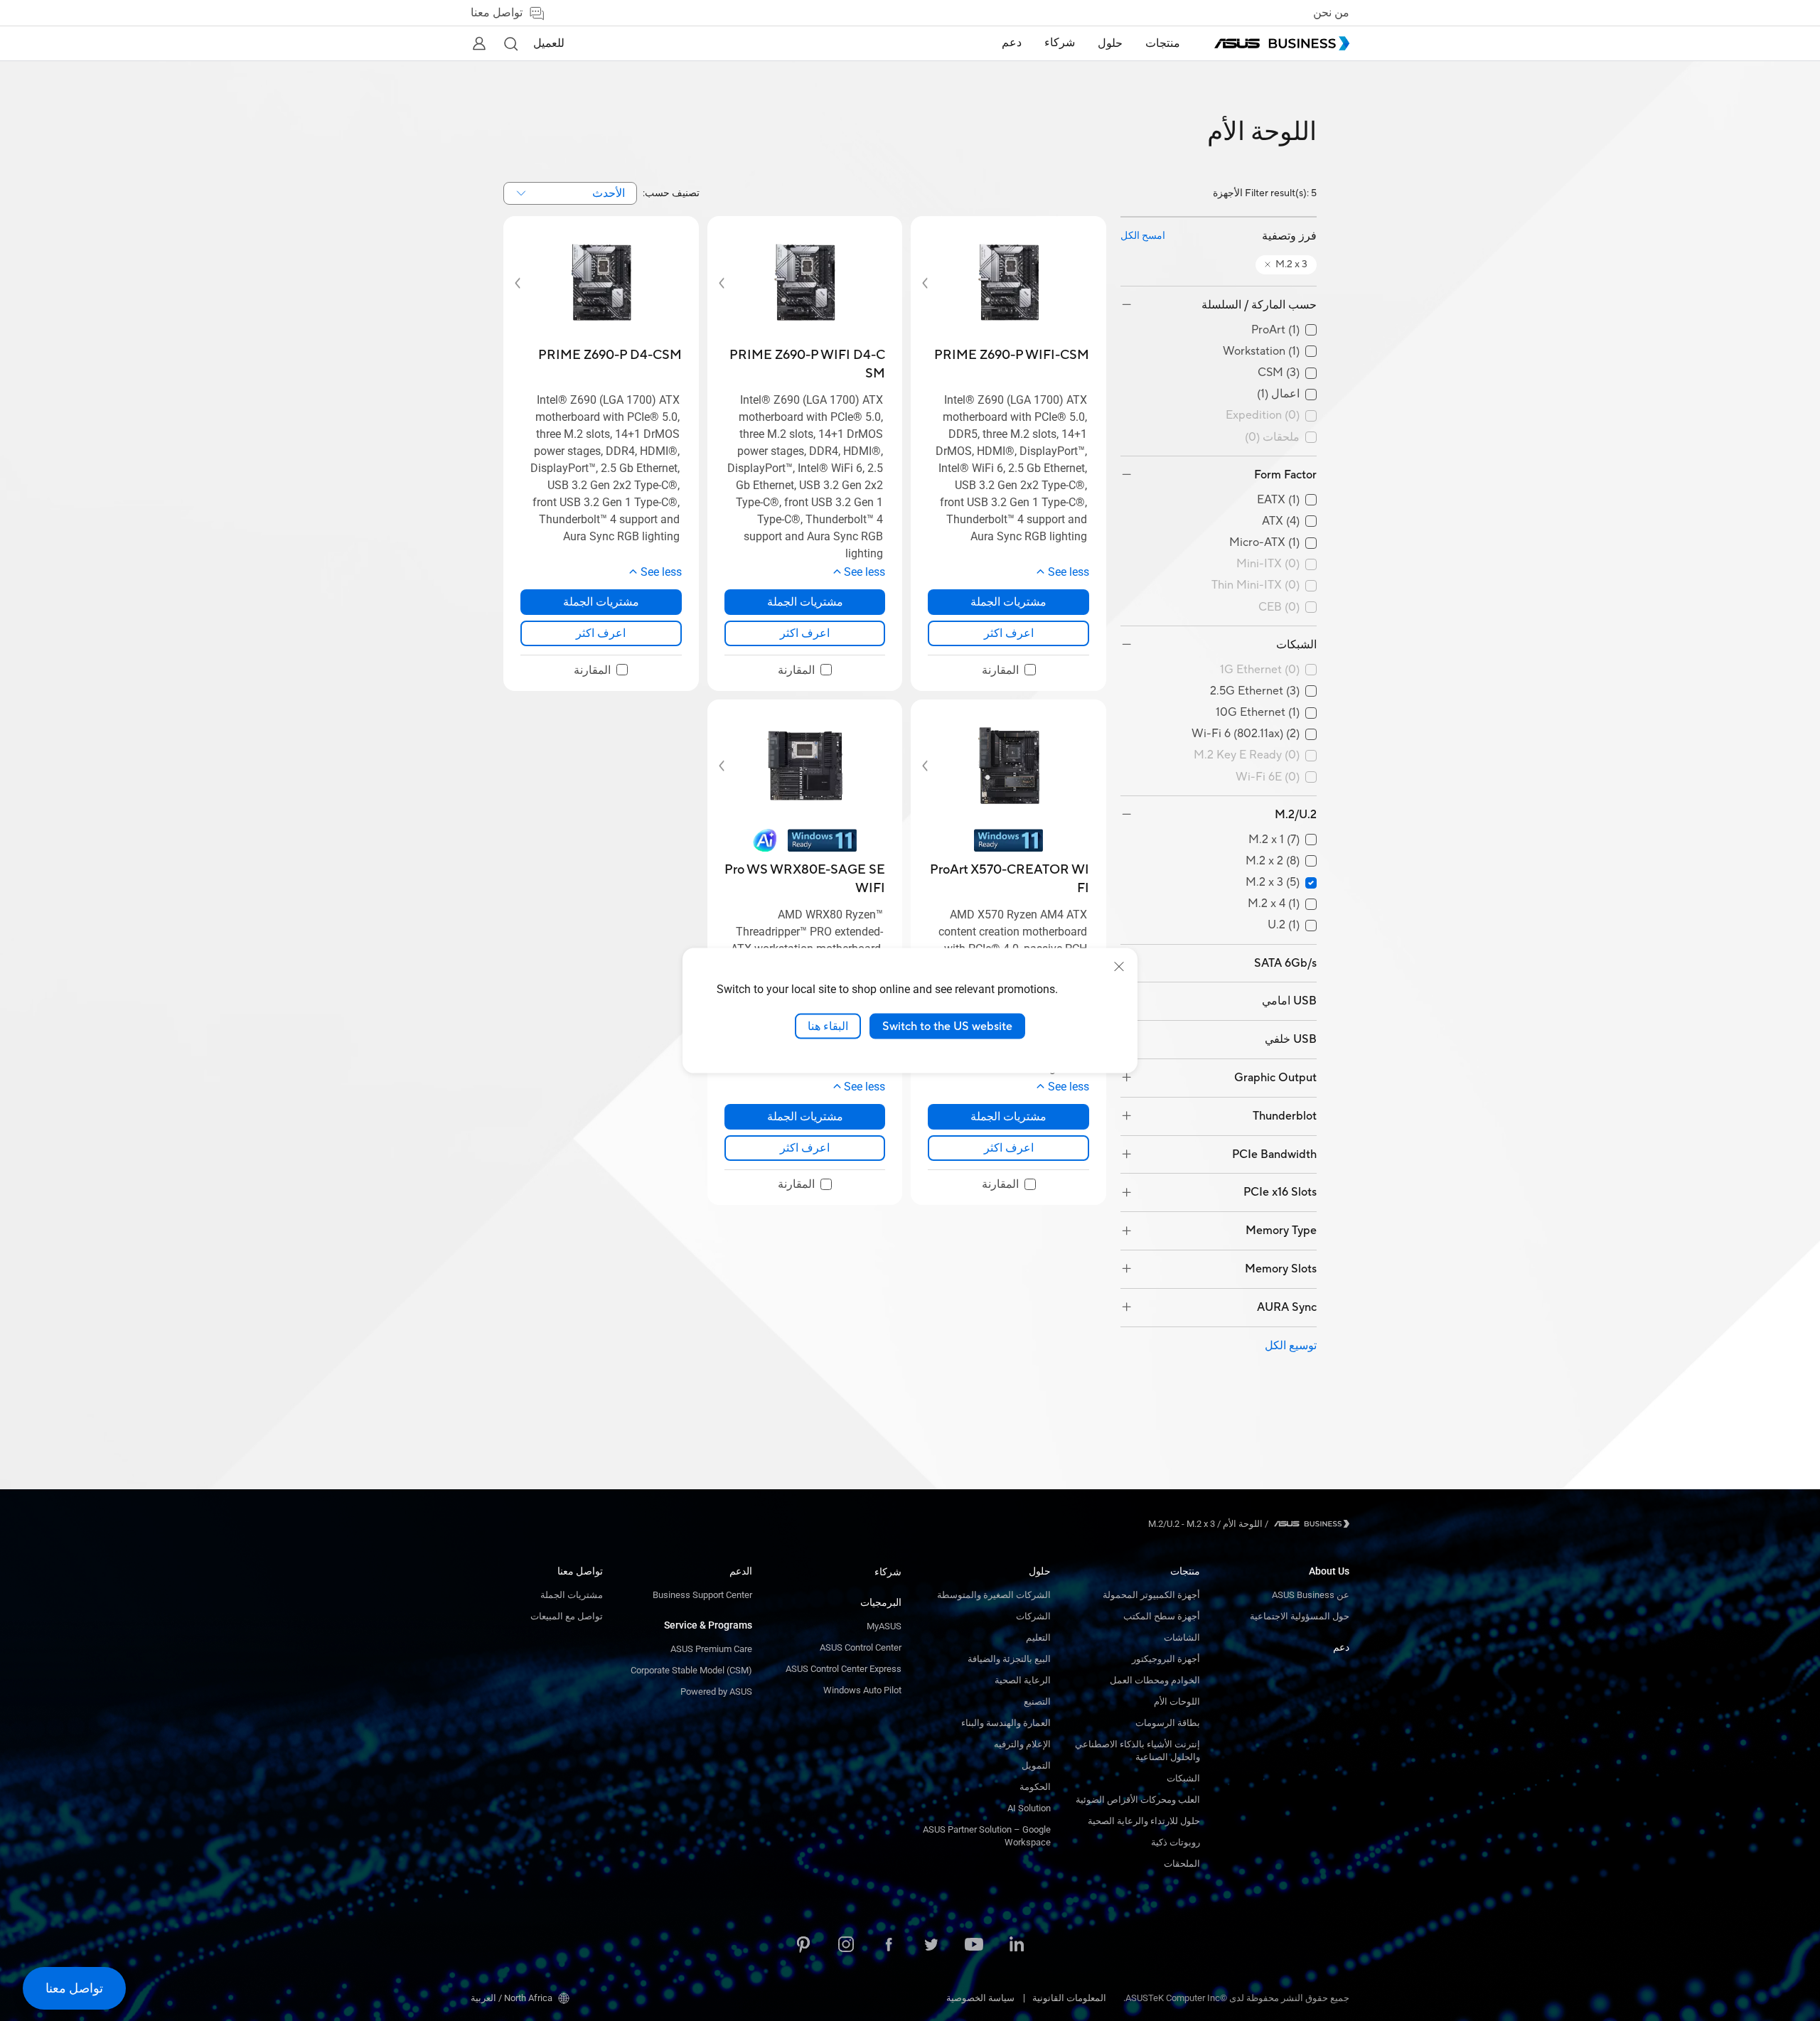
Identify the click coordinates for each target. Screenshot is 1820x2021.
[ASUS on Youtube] (974, 1946)
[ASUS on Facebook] (889, 1946)
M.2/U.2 (1296, 815)
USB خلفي (1291, 1039)
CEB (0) (1279, 607)
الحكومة (1035, 1787)
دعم (1341, 1647)
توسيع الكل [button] (1291, 1346)
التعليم (1038, 1637)
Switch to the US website (947, 1026)
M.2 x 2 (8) (1273, 861)
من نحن (1331, 13)
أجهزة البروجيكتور (1166, 1659)
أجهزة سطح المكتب (1162, 1616)
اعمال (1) (1278, 394)
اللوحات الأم (1177, 1701)
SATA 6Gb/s (1285, 963)
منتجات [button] (1163, 43)
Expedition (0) (1263, 416)
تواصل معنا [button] (497, 13)
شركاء (888, 1572)
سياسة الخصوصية (980, 1998)
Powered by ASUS (716, 1692)
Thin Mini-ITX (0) (1256, 585)
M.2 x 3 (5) (1273, 883)
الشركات (1033, 1616)
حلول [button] (1110, 43)
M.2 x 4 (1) (1274, 904)
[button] (510, 43)
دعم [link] (1012, 43)
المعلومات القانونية (1069, 1998)
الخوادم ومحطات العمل (1155, 1680)
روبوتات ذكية (1176, 1842)
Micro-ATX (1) (1264, 543)
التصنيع (1037, 1701)
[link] (1008, 633)
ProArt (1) (1275, 330)
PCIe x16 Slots (1280, 1192)
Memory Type (1281, 1231)
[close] (1119, 966)
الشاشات (1182, 1637)
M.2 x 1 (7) (1274, 840)
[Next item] (935, 283)
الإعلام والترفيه (1022, 1744)
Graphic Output (1275, 1078)
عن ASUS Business (1311, 1595)
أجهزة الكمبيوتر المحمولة (1151, 1595)
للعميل (549, 43)
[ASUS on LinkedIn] (1017, 1946)
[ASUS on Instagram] (846, 1946)
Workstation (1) (1261, 352)
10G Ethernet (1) (1258, 713)
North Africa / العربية (512, 1998)
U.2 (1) (1284, 925)
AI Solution (1029, 1808)
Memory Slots (1281, 1269)
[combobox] (570, 193)
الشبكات (1296, 645)
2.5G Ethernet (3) (1255, 691)
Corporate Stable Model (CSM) (691, 1670)
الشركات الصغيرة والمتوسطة (994, 1595)
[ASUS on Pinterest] (803, 1946)
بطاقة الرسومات (1168, 1723)
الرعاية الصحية (1023, 1680)
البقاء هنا (828, 1026)
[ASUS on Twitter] (931, 1946)
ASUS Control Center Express (844, 1669)
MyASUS (884, 1626)
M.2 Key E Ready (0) (1247, 755)
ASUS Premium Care (711, 1649)
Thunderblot (1285, 1116)
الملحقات (1182, 1864)
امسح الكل (1143, 236)
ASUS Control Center (861, 1647)
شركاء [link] (1060, 43)
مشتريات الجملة (572, 1595)
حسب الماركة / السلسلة (1259, 305)
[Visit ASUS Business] (1309, 1524)
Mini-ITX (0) (1268, 564)
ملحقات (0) (1272, 438)
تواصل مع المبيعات (567, 1616)
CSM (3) (1279, 373)
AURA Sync (1287, 1307)
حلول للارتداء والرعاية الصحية (1144, 1821)
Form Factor (1285, 475)
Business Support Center (702, 1595)
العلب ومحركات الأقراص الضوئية (1138, 1800)
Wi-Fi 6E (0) (1268, 777)
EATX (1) (1278, 500)
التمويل (1036, 1765)
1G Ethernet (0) (1260, 670)
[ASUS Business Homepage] (1282, 43)
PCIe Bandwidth (1274, 1154)
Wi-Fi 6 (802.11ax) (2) (1246, 734)
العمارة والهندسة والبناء (1006, 1723)
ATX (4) (1281, 521)
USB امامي (1289, 1001)
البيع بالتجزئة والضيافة (1009, 1659)
